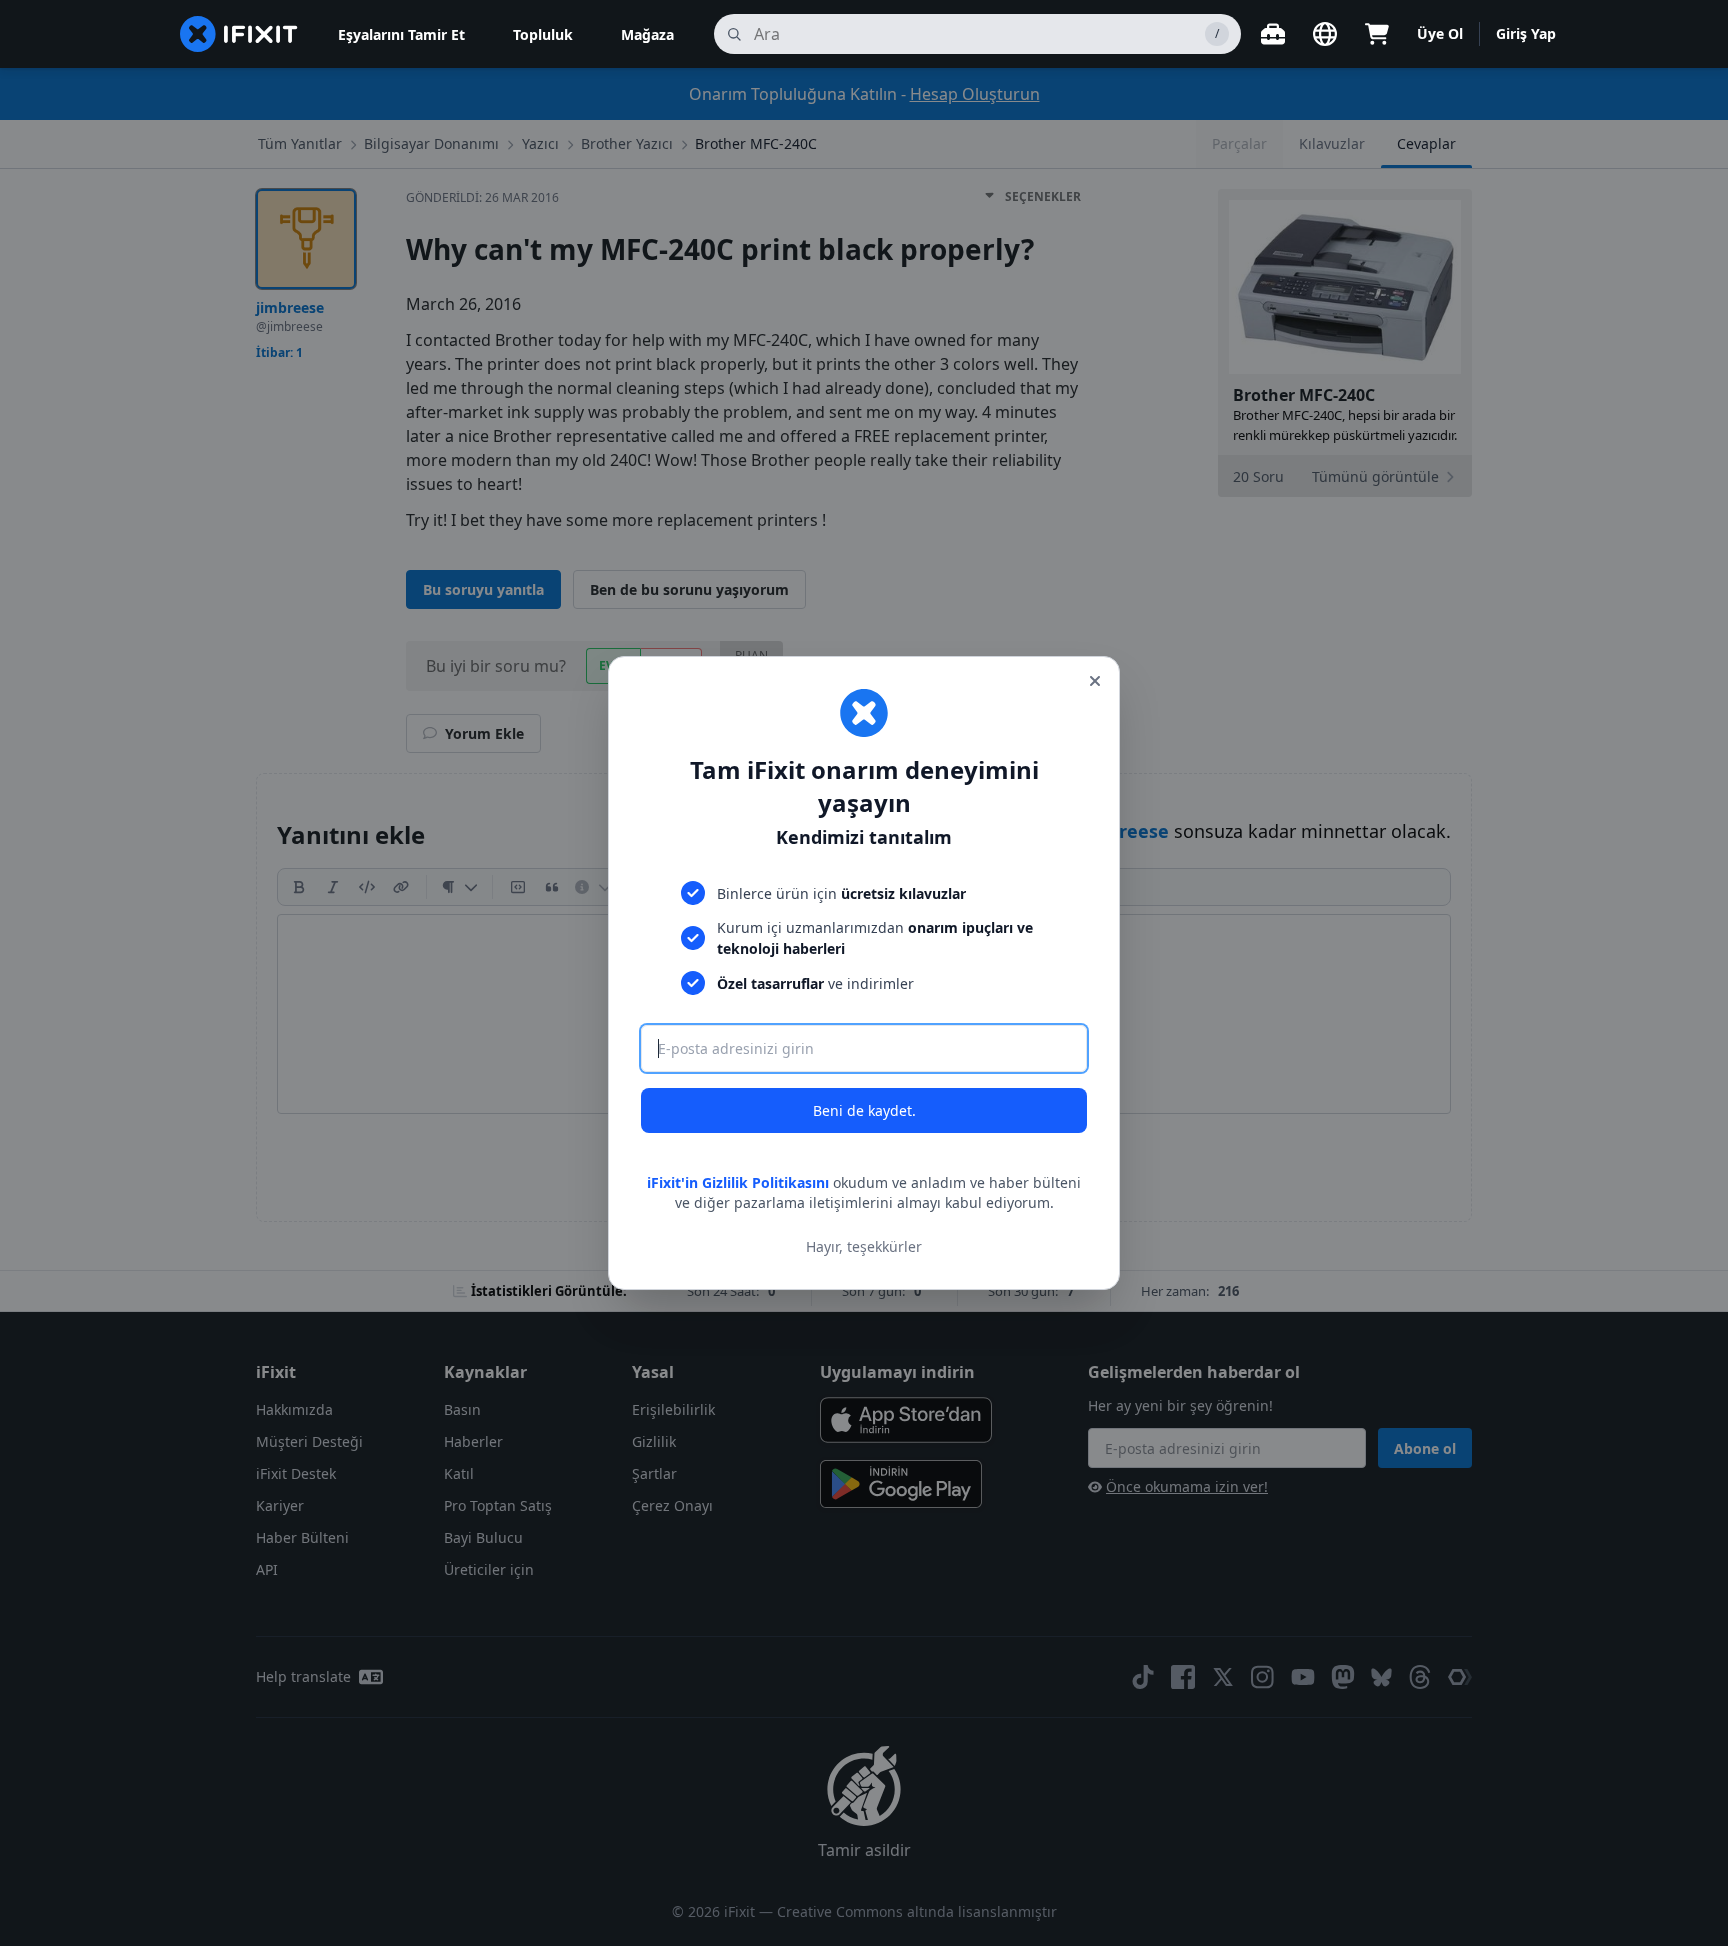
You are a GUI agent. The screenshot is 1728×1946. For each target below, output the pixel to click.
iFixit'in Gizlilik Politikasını (738, 1182)
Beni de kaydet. (864, 1110)
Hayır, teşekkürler (864, 1246)
